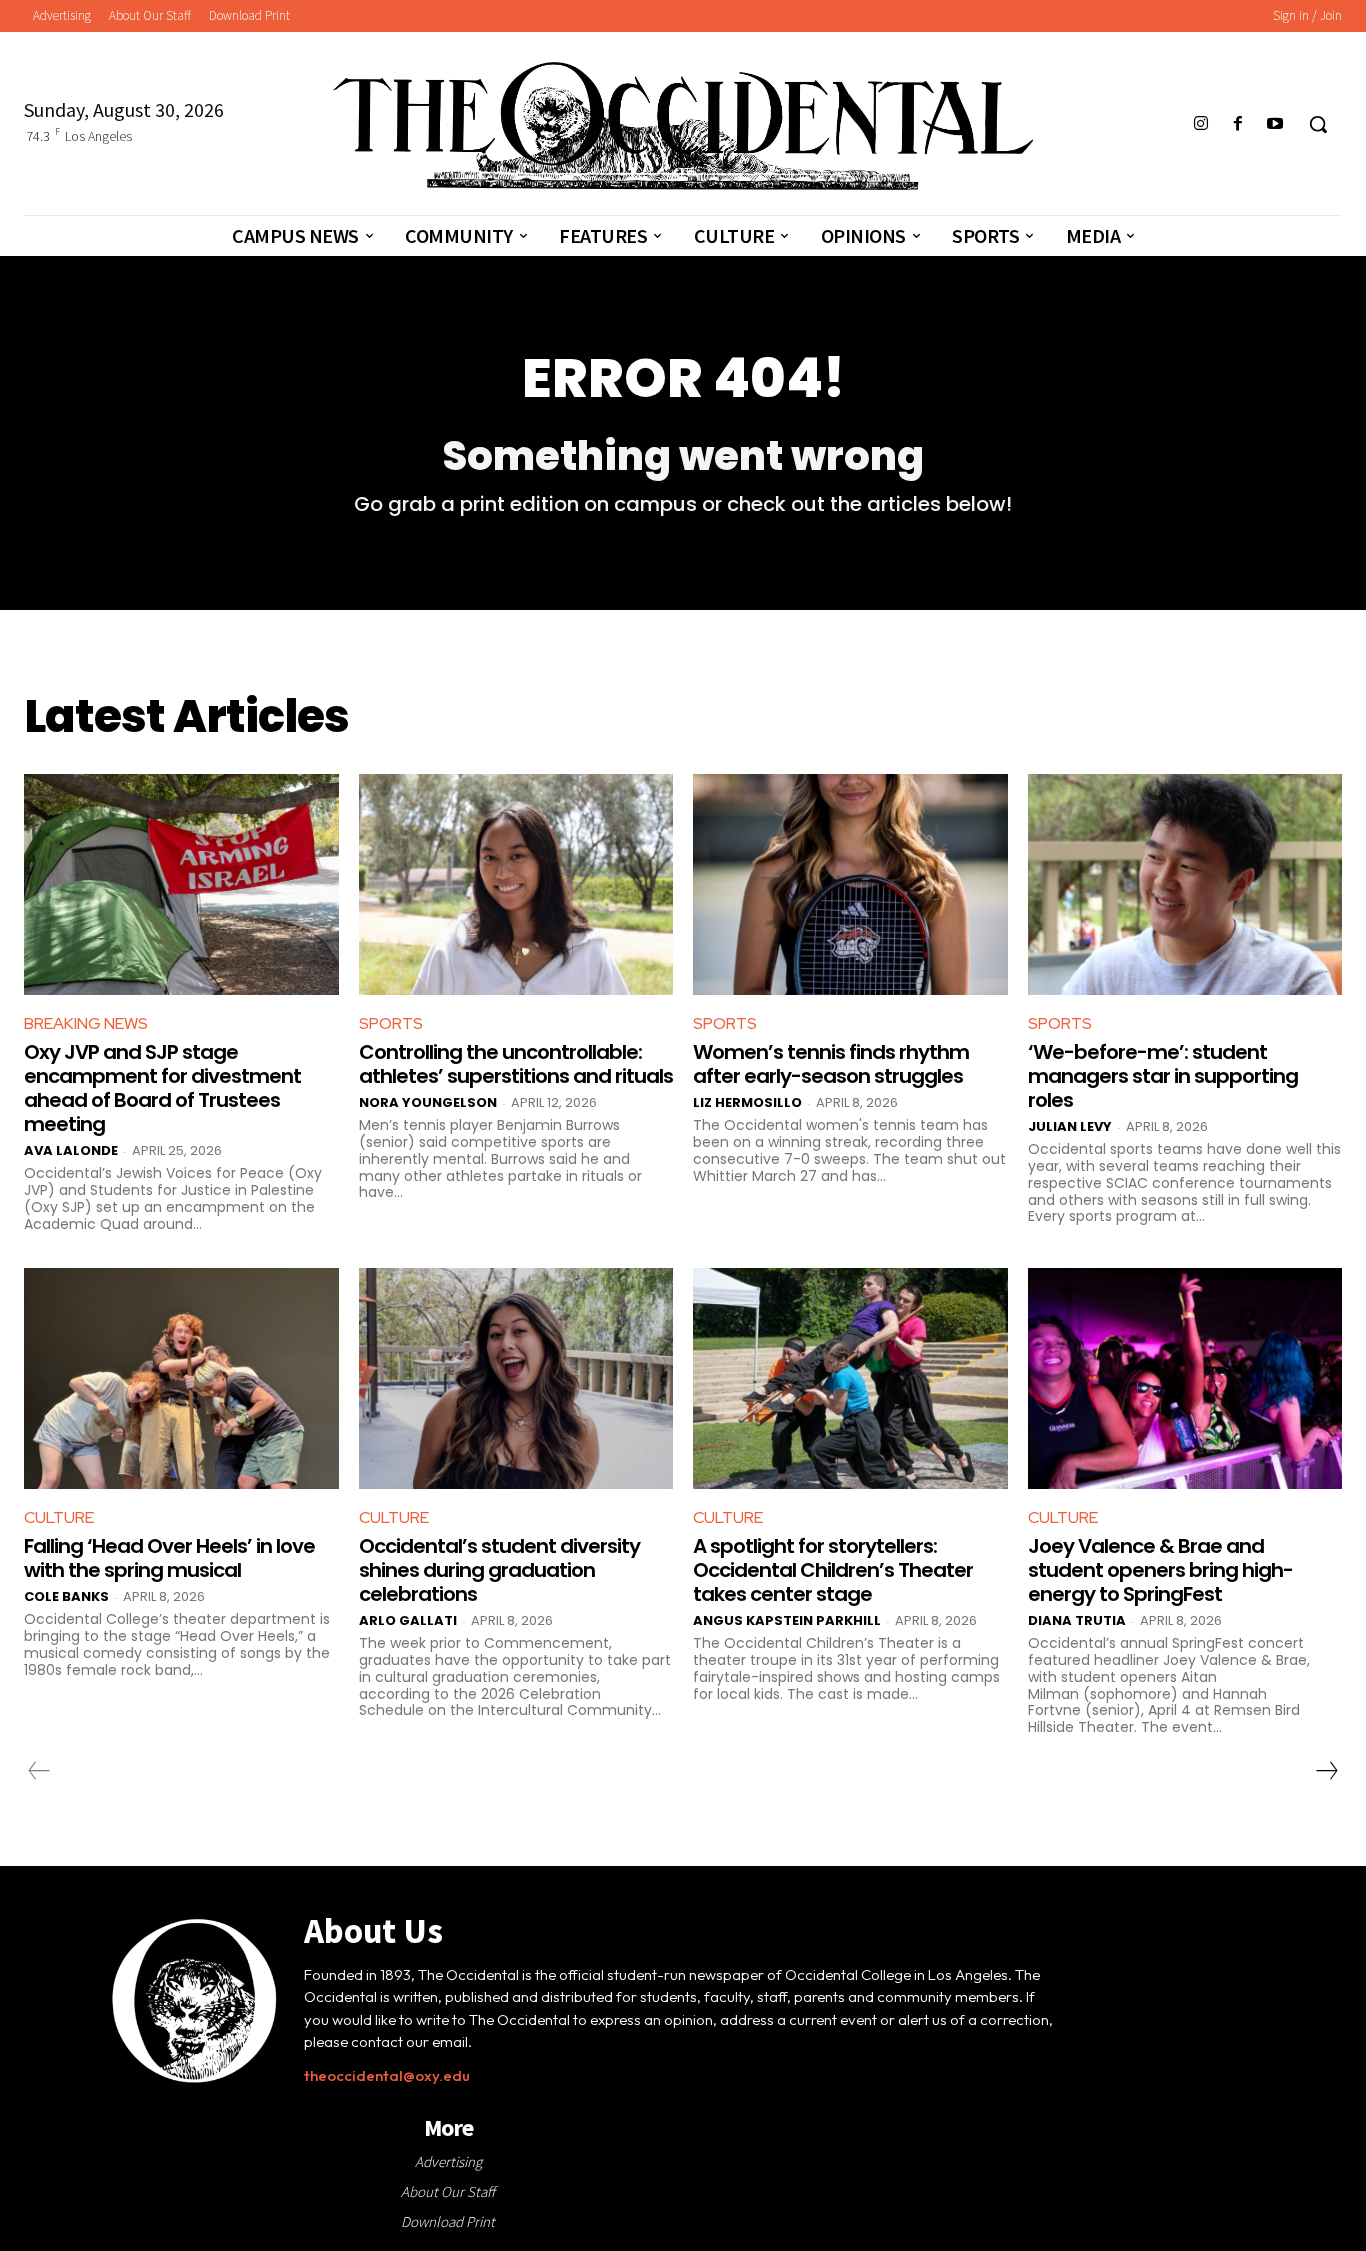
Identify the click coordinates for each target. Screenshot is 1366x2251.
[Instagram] (1200, 124)
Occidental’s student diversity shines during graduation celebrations (499, 1570)
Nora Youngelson (428, 1102)
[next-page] (1326, 1771)
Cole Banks (66, 1596)
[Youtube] (1275, 124)
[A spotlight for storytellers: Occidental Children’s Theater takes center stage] (850, 1378)
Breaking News (86, 1023)
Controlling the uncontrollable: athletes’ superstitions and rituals (516, 1064)
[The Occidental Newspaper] (683, 126)
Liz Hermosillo (747, 1102)
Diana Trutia (1077, 1620)
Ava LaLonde (71, 1150)
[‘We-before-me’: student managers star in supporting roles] (1185, 884)
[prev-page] (39, 1771)
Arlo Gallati (408, 1620)
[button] (1318, 124)
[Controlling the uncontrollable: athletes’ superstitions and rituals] (516, 884)
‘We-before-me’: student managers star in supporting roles (1163, 1076)
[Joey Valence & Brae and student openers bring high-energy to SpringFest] (1185, 1378)
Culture (59, 1517)
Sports (391, 1023)
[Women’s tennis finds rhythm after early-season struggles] (850, 884)
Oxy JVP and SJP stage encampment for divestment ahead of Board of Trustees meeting (162, 1088)
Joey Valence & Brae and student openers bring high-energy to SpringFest (1160, 1570)
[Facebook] (1238, 124)
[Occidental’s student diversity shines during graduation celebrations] (516, 1378)
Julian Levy (1070, 1126)
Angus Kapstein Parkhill (787, 1620)
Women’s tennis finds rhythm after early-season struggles (831, 1064)
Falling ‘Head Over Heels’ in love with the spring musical (169, 1558)
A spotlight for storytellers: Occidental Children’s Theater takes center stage (833, 1570)
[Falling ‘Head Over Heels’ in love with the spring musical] (181, 1378)
